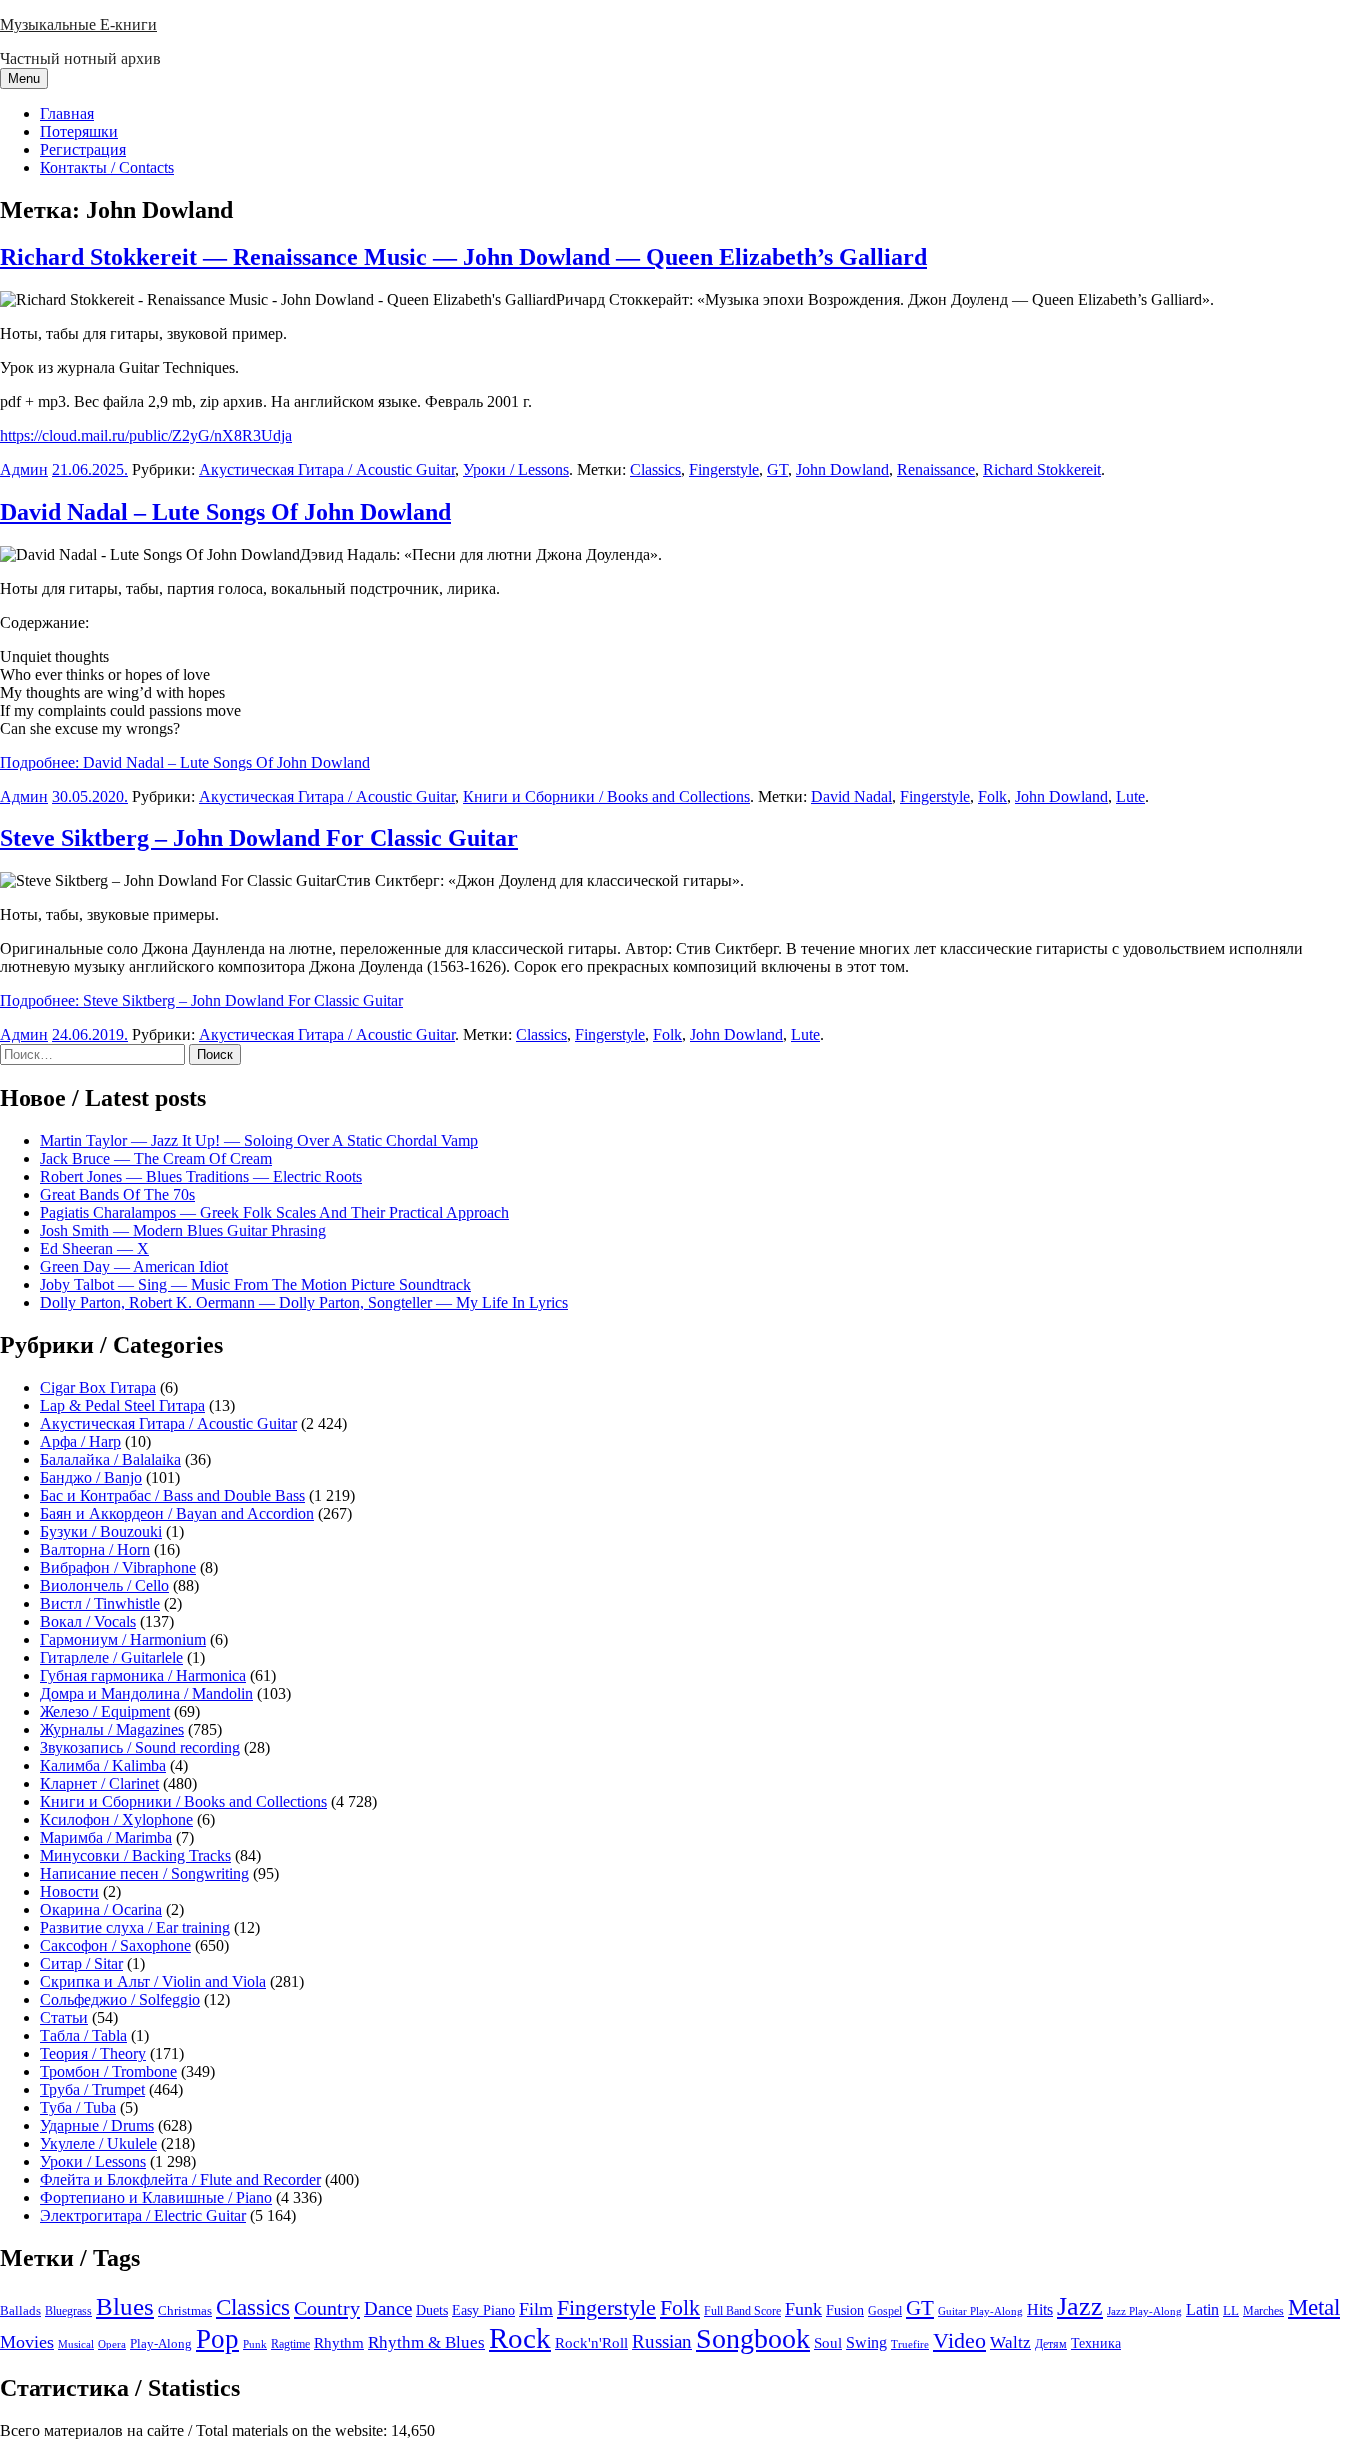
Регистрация (83, 149)
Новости (69, 1891)
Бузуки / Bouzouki (101, 1531)
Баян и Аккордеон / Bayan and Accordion (177, 1513)
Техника (1096, 2343)
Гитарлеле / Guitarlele (111, 1657)
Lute (1130, 796)
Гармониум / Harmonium (123, 1639)
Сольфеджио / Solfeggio (120, 1999)
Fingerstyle (724, 469)
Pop (217, 2339)
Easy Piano (483, 2310)
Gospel (885, 2311)
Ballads (20, 2310)
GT (777, 469)
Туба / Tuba (78, 2107)
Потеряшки (79, 131)
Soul (828, 2342)
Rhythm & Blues (426, 2342)
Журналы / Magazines (112, 1729)
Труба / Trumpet (92, 2089)
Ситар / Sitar (81, 1963)
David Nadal (851, 796)
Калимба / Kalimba (103, 1765)
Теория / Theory (93, 2053)
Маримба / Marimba (106, 1837)
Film (536, 2309)
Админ (24, 469)
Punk (255, 2344)
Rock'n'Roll (591, 2342)
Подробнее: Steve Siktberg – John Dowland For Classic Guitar (201, 1000)
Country (327, 2308)
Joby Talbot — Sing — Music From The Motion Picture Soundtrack (255, 1284)
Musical (76, 2344)
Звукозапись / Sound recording (140, 1747)
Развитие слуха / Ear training (135, 1927)
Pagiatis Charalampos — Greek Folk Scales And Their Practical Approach (274, 1212)
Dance (388, 2308)
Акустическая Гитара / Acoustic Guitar (327, 469)
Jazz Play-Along (1144, 2311)
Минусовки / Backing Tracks (135, 1855)
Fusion (845, 2310)
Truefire (910, 2344)
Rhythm (339, 2343)
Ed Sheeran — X (94, 1248)
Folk (992, 796)
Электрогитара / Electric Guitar (143, 2215)
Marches (1263, 2311)
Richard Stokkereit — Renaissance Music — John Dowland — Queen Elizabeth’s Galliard (463, 257)
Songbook (753, 2338)
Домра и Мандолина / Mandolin (146, 1693)
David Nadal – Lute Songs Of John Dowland (225, 512)
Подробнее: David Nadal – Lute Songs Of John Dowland (185, 762)
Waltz (1010, 2342)
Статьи (64, 2017)
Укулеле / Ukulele (98, 2143)
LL (1231, 2311)
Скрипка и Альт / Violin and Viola (153, 1981)
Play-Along (161, 2344)
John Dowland (842, 469)
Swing (866, 2342)
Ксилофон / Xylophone (116, 1819)
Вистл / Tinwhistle (100, 1603)
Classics (655, 469)
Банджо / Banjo (91, 1477)
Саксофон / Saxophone (115, 1945)
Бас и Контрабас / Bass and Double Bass (172, 1495)
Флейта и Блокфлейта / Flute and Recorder (180, 2179)
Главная (67, 113)
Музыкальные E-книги (78, 24)
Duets (432, 2310)
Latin (1202, 2310)
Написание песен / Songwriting (144, 1873)
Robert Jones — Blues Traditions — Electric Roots (201, 1176)
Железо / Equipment (105, 1711)
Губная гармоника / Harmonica (143, 1675)
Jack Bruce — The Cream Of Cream (156, 1158)
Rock (520, 2338)
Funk (803, 2309)
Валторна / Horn (95, 1549)
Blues (125, 2306)
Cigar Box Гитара (98, 1387)
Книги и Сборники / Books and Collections (606, 796)
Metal (1314, 2307)
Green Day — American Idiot (134, 1266)
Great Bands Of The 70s (117, 1194)
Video (959, 2341)
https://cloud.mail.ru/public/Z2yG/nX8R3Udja (146, 435)
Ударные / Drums (97, 2125)
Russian (662, 2341)
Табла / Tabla (83, 2035)
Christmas (185, 2311)
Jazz (1080, 2306)
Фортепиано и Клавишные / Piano (156, 2197)
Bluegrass (68, 2311)
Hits (1040, 2309)
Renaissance (936, 469)
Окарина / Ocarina (101, 1909)
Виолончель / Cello (104, 1585)
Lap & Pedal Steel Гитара (122, 1405)
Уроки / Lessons (516, 469)
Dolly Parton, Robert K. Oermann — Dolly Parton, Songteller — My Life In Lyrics (304, 1302)
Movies (27, 2342)
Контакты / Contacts (107, 167)
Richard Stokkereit (1042, 469)
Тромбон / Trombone (108, 2071)
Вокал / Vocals (88, 1621)
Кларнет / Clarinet (99, 1783)
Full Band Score (742, 2311)
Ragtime (290, 2344)
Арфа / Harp (80, 1441)
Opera (112, 2344)
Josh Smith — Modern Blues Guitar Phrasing (183, 1230)
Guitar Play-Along (980, 2311)
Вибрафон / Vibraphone (118, 1567)
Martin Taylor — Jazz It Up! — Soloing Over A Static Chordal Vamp (259, 1140)
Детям (1051, 2344)
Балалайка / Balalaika (110, 1459)
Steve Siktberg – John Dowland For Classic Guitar (259, 838)
